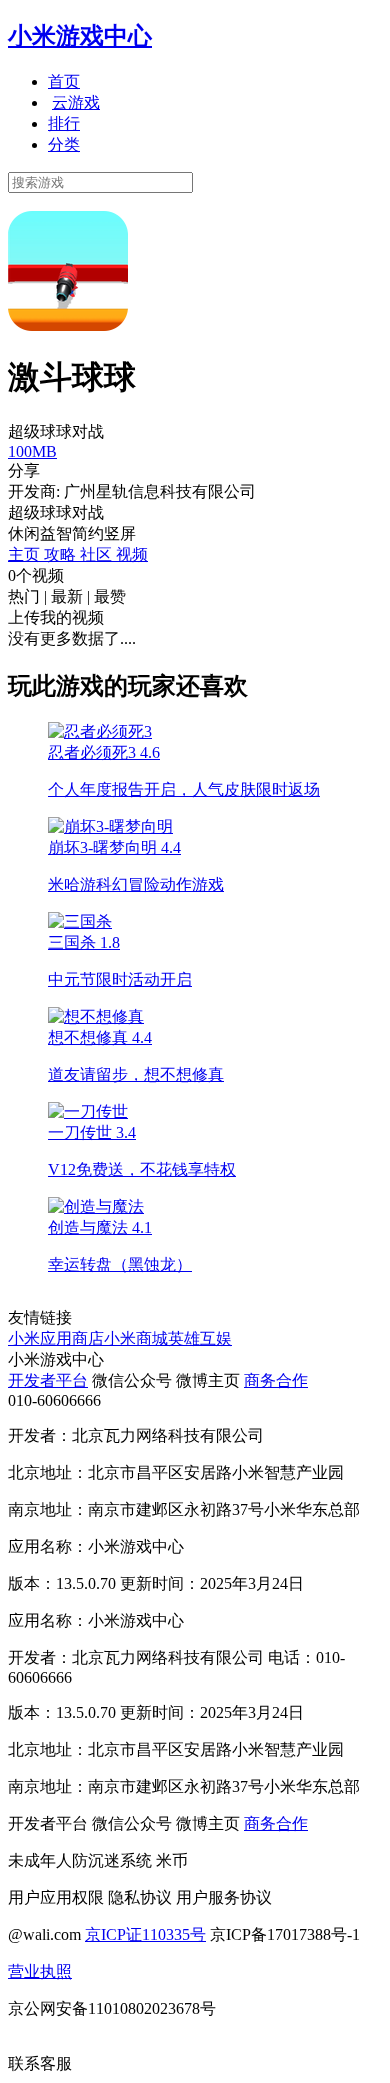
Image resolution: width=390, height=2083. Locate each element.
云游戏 (76, 102)
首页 (64, 81)
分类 (64, 144)
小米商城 (136, 1338)
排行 (64, 123)
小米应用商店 (56, 1338)
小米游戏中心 (80, 36)
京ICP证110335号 (145, 1934)
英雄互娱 (200, 1338)
